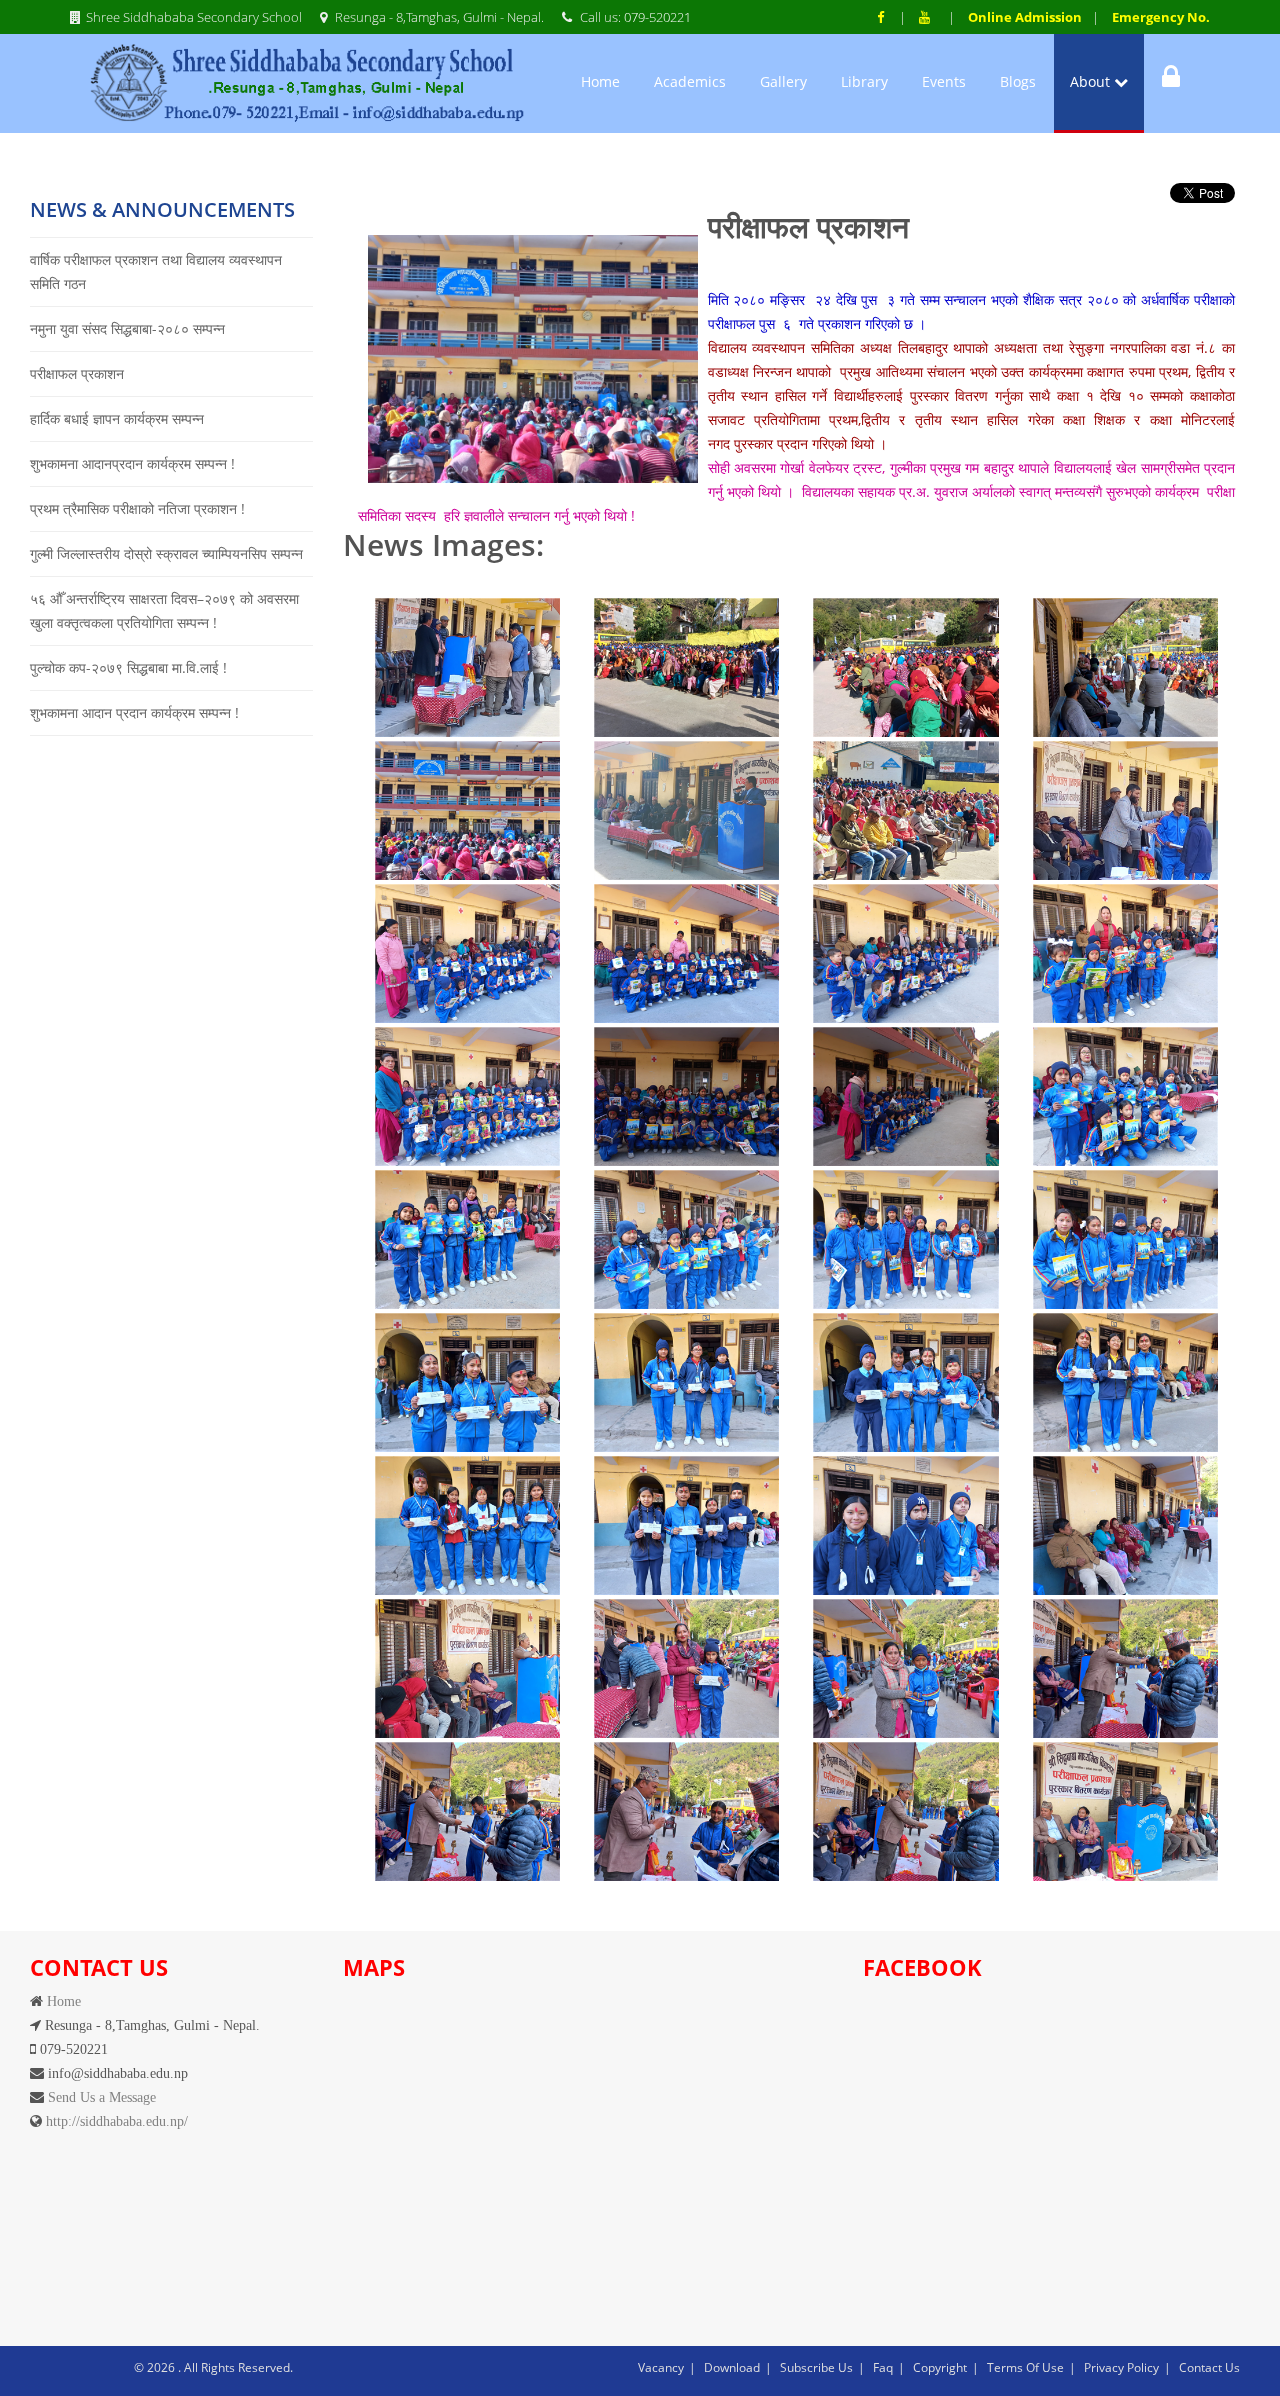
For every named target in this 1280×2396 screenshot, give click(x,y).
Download (732, 2367)
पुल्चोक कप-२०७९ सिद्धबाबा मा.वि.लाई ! (128, 667)
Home (600, 81)
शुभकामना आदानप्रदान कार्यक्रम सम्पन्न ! (132, 463)
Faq (883, 2367)
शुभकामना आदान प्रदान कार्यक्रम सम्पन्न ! (134, 712)
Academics (690, 81)
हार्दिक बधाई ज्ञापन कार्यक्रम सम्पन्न (117, 418)
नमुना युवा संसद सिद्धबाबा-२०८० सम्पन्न (127, 328)
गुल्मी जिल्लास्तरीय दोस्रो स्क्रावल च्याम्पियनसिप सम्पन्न (166, 553)
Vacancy (661, 2367)
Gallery (783, 81)
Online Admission (1025, 17)
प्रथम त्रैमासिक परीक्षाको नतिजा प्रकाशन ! (137, 508)
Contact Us (1209, 2367)
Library (864, 81)
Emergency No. (1161, 17)
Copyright (940, 2367)
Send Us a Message (100, 2097)
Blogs (1018, 81)
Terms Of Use (1025, 2367)
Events (944, 81)
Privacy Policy (1121, 2367)
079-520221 (657, 17)
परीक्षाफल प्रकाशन (77, 373)
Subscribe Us (816, 2367)
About (1092, 81)
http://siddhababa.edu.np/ (115, 2121)
